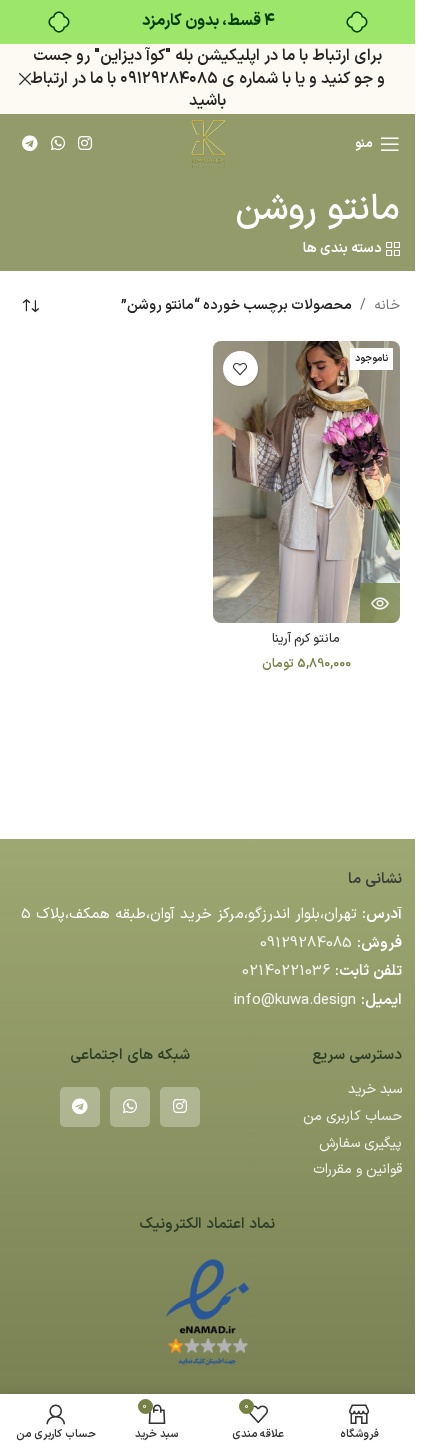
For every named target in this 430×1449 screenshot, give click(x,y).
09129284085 (306, 943)
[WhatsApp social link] (57, 144)
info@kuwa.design (295, 1000)
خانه (387, 305)
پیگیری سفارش (360, 1143)
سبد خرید (375, 1089)
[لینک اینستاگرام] (85, 144)
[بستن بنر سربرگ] (25, 79)
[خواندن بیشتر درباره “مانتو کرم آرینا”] (380, 603)
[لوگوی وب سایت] (207, 143)
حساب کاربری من (352, 1116)
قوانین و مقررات (357, 1169)
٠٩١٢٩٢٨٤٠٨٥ (169, 79)
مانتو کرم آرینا (306, 638)
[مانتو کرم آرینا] (307, 481)
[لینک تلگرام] (29, 144)
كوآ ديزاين (132, 56)
